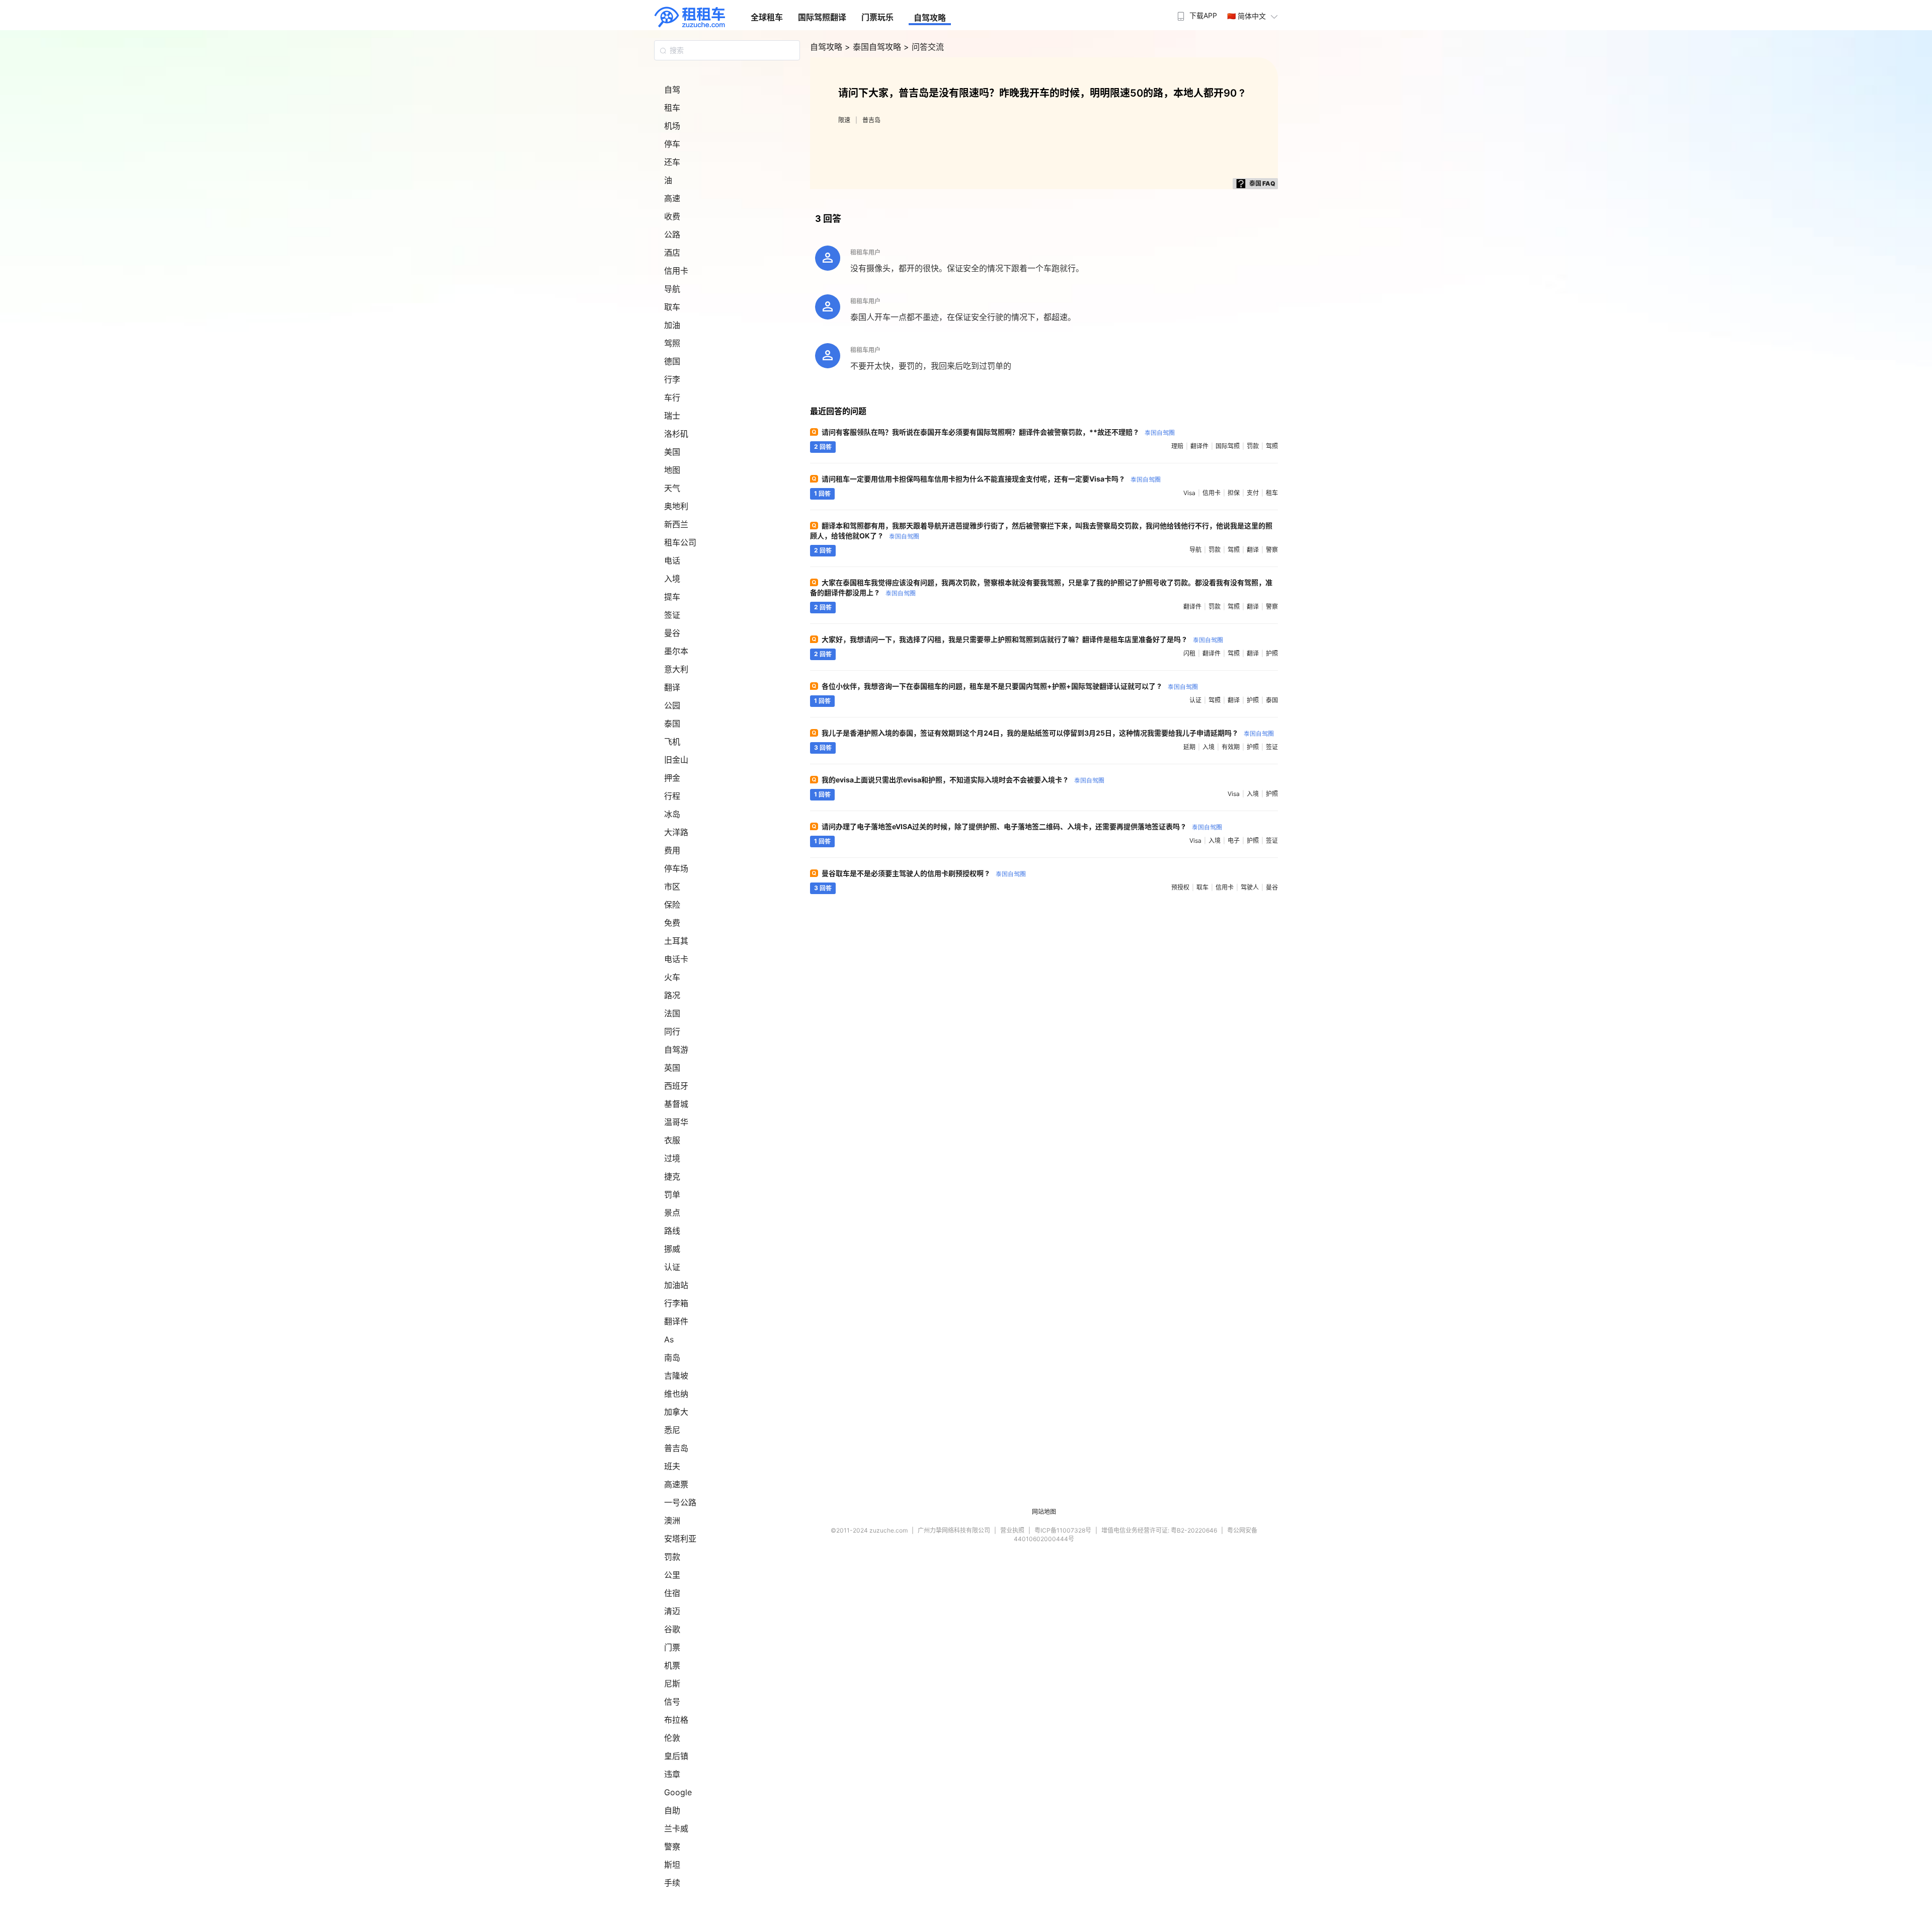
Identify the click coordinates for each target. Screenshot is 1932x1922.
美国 (672, 452)
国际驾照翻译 (822, 17)
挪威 (672, 1249)
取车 (672, 307)
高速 (672, 198)
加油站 (676, 1285)
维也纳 (676, 1394)
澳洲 (672, 1520)
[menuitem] (1196, 13)
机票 (672, 1665)
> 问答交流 (924, 47)
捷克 (672, 1176)
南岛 (672, 1357)
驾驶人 (1250, 887)
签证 (672, 615)
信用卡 (676, 271)
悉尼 (672, 1430)
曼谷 (672, 633)
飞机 (672, 742)
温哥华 (676, 1122)
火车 (672, 977)
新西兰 (676, 524)
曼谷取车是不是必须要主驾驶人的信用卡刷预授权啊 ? (924, 873)
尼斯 (672, 1684)
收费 (672, 216)
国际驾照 (1228, 446)
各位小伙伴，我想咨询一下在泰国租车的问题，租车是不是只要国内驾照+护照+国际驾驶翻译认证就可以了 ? (1010, 686)
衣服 (672, 1140)
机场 (672, 126)
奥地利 (676, 506)
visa (1189, 493)
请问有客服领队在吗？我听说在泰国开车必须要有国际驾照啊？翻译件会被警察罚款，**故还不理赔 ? (998, 432)
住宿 (672, 1593)
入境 (672, 579)
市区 (672, 887)
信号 (672, 1702)
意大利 (676, 669)
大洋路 (676, 832)
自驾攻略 (930, 18)
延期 (1189, 747)
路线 (672, 1231)
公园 (672, 705)
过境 (672, 1158)
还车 (672, 162)
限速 (844, 120)
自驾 (672, 90)
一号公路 (680, 1502)
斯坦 (672, 1865)
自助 (672, 1810)
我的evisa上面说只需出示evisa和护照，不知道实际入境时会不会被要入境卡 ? (963, 780)
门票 (672, 1647)
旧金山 (676, 760)
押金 (672, 778)
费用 (672, 850)
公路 (672, 234)
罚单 (672, 1194)
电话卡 (676, 959)
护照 (1272, 653)
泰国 (672, 724)
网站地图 (1044, 1512)
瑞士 (672, 416)
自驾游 (676, 1050)
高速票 (676, 1484)
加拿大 (676, 1412)
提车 (672, 597)
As (669, 1339)
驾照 (672, 343)
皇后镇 (676, 1756)
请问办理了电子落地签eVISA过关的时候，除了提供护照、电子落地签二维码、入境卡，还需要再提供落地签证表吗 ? (1022, 826)
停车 (672, 144)
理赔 (1177, 446)
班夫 (672, 1466)
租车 (672, 108)
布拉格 (676, 1720)
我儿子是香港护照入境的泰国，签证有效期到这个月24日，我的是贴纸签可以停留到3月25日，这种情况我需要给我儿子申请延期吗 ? (1048, 733)
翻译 (672, 687)
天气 (672, 488)
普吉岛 (676, 1448)
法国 (672, 1013)
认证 (672, 1267)
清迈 (672, 1611)
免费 (672, 923)
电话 (672, 560)
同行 (672, 1031)
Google (678, 1792)
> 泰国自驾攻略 (874, 47)
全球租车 (767, 17)
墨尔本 (676, 651)
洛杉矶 (676, 434)
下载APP (1203, 15)
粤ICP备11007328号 (1063, 1530)
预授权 (1180, 887)
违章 (672, 1774)
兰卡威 (676, 1828)
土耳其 (676, 941)
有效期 (1231, 747)
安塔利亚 (680, 1539)
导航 (672, 289)
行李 (672, 379)
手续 (672, 1883)
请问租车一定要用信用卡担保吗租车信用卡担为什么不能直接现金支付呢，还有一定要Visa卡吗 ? (991, 479)
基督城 (676, 1104)
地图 (672, 470)
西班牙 (676, 1086)
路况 (672, 995)
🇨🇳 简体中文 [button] (1246, 16)
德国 (672, 361)
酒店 (672, 253)
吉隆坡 (676, 1376)
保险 (672, 905)
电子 (1234, 840)
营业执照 (1012, 1530)
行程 (672, 796)
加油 (672, 325)
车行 (672, 397)
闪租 (1189, 653)
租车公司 (680, 542)
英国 (672, 1068)
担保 (1234, 493)
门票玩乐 (877, 17)
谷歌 (672, 1629)
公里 (672, 1575)
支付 (1253, 493)
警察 (672, 1847)
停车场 (676, 868)
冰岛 (672, 814)
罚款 (672, 1557)
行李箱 (676, 1303)
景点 (672, 1213)
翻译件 (676, 1321)
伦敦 (672, 1738)
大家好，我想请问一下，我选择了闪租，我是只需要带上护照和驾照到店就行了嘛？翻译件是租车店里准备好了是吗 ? (1022, 639)
